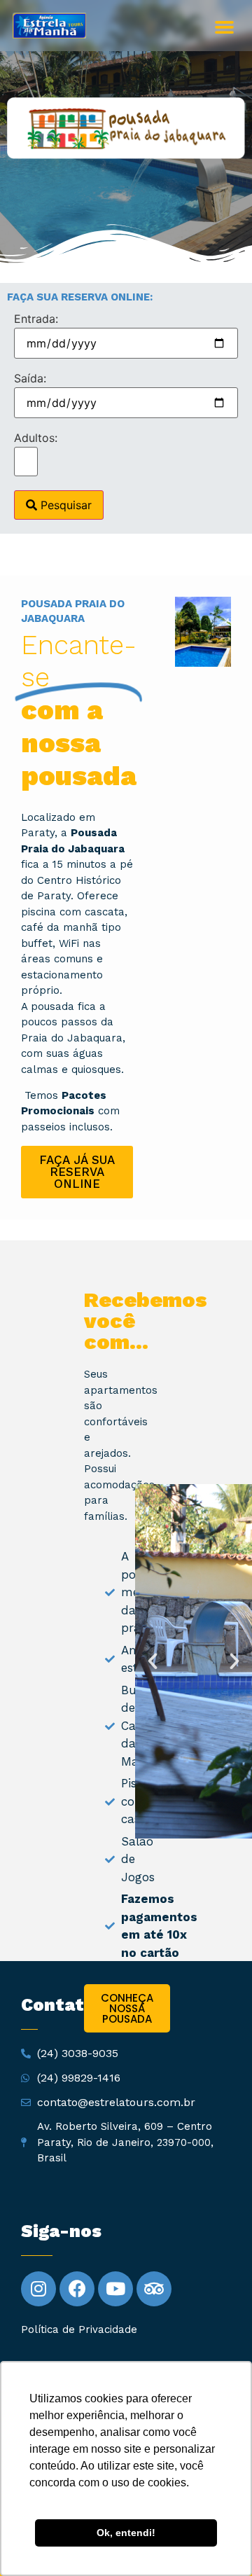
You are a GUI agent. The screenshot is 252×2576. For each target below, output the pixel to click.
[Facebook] (77, 2289)
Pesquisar (64, 505)
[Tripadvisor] (154, 2289)
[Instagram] (38, 2289)
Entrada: (36, 319)
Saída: (30, 378)
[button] (224, 27)
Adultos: (36, 438)
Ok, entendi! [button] (126, 2533)
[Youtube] (115, 2289)
